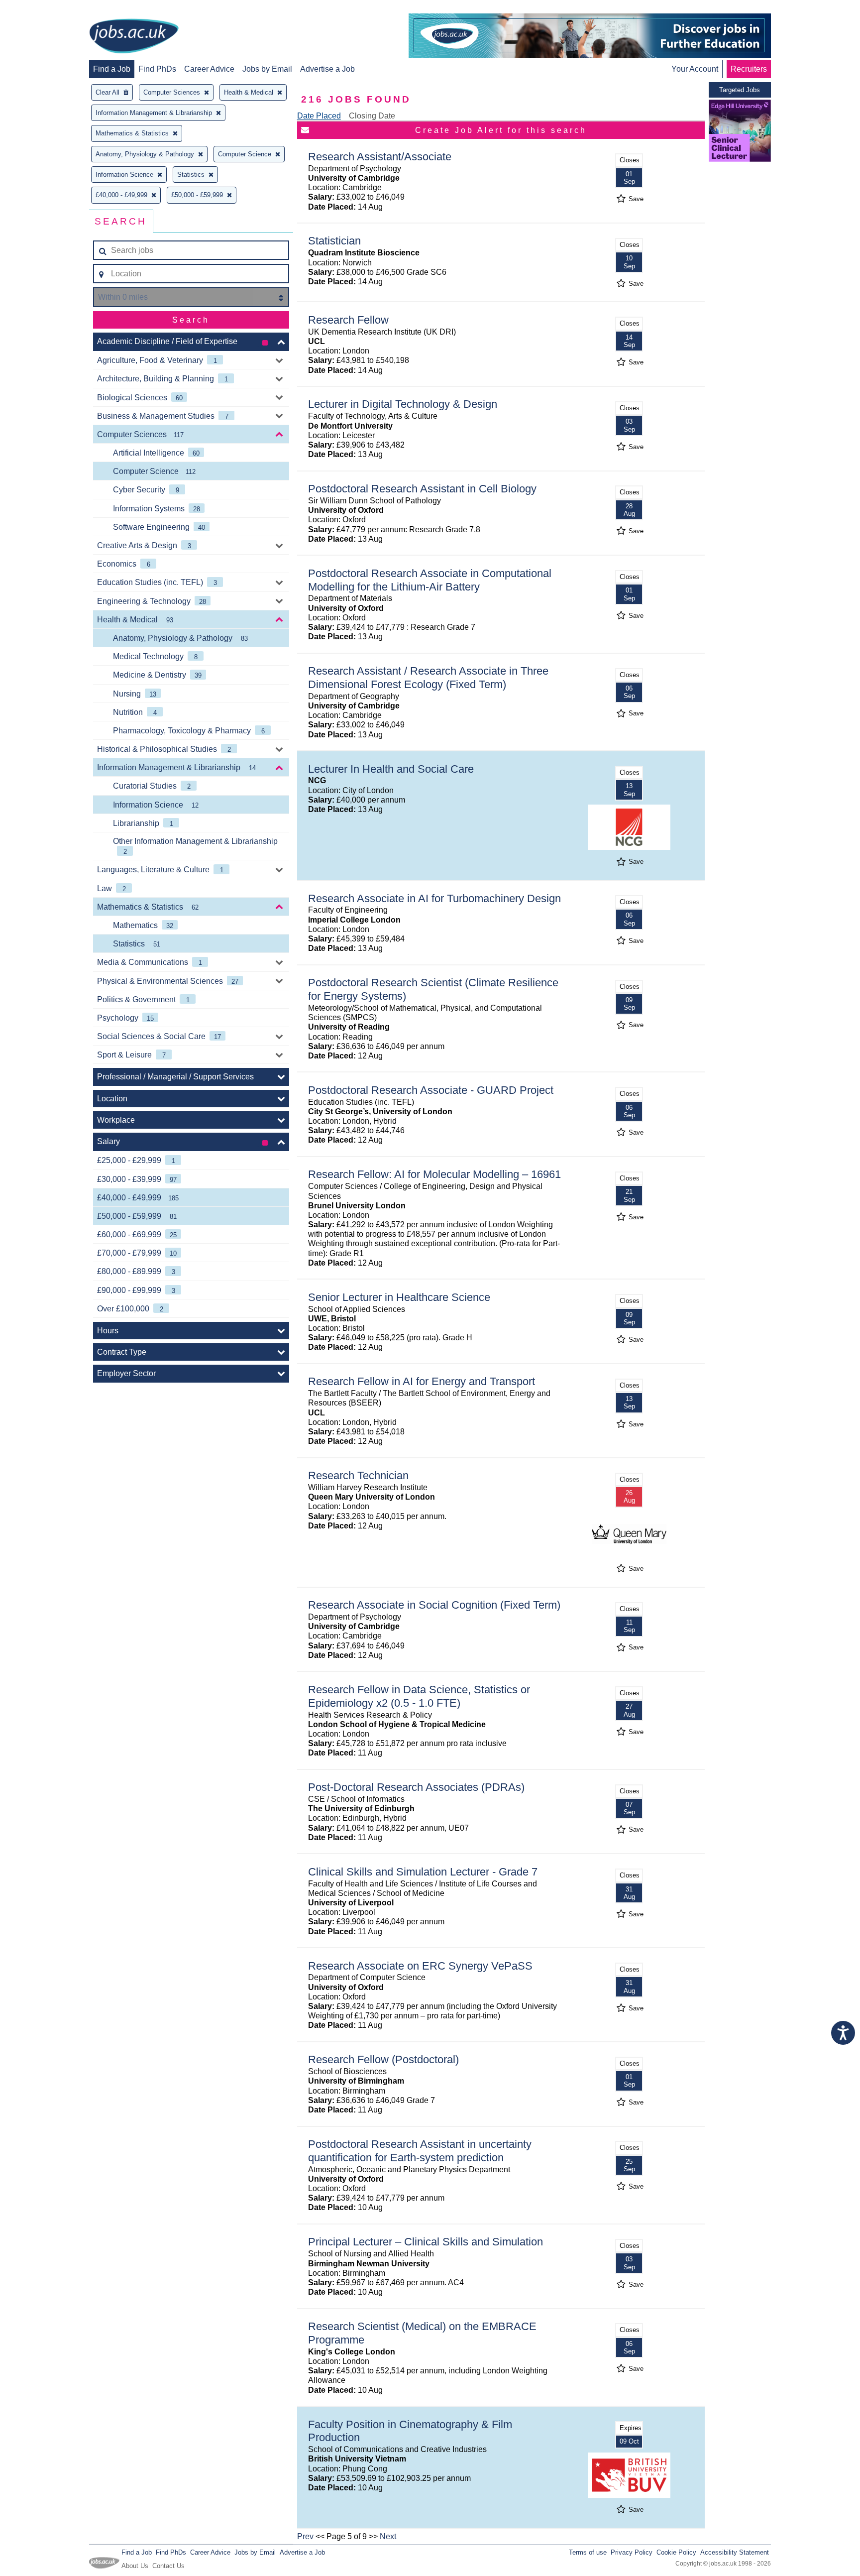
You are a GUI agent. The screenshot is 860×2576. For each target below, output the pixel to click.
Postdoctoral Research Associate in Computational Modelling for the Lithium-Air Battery (430, 580)
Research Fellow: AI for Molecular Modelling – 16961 (434, 1174)
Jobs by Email (267, 69)
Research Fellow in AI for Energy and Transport (422, 1381)
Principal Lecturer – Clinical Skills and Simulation (426, 2242)
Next (388, 2536)
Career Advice (209, 69)
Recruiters (749, 69)
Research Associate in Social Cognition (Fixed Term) (434, 1605)
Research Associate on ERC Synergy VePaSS (420, 1966)
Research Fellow (348, 320)
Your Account (695, 69)
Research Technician (358, 1475)
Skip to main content (40, 9)
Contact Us (168, 2566)
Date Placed (319, 116)
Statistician (334, 241)
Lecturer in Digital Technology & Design (403, 404)
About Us (135, 2566)
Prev (305, 2536)
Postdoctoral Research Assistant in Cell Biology (422, 489)
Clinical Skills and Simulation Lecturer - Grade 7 (423, 1872)
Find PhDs (157, 69)
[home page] (134, 37)
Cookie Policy (676, 2552)
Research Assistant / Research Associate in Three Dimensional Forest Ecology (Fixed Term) (428, 678)
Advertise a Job (327, 69)
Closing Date (372, 116)
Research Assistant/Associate (380, 157)
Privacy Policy (632, 2552)
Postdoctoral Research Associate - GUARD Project (431, 1090)
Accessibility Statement (735, 2552)
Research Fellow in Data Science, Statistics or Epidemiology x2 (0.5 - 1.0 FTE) (419, 1696)
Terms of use (588, 2552)
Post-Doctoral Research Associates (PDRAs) (416, 1787)
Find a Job (112, 69)
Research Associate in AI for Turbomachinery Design (434, 898)
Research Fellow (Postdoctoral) (383, 2059)
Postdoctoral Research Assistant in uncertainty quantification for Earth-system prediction (420, 2151)
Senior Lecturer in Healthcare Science (399, 1297)
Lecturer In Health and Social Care (391, 769)
